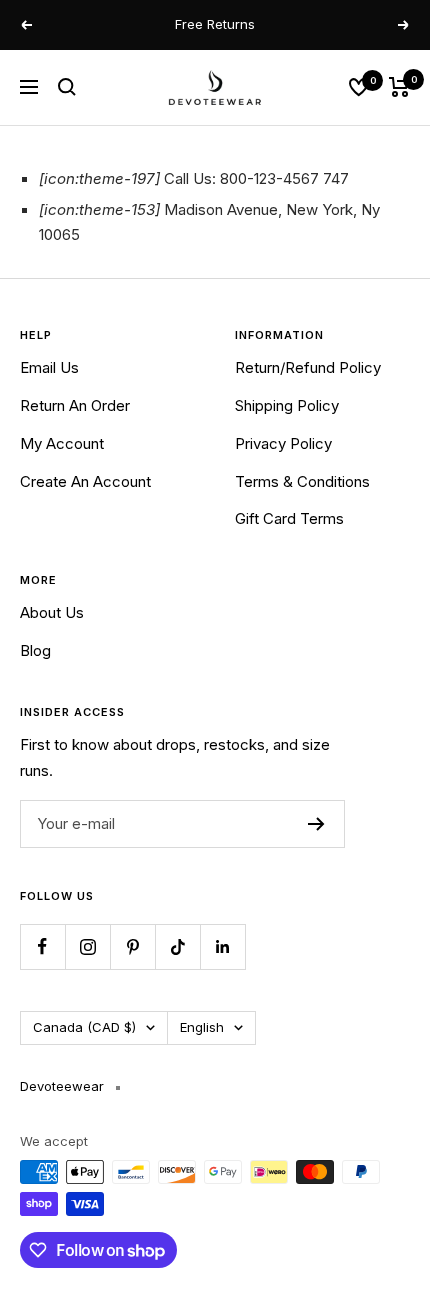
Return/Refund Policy (308, 367)
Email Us (49, 367)
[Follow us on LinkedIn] (222, 946)
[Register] (316, 824)
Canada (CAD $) (84, 1027)
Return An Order (75, 405)
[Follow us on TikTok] (177, 946)
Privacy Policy (283, 443)
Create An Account (85, 481)
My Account (62, 443)
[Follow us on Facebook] (42, 946)
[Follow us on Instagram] (87, 946)
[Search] (67, 87)
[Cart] (399, 87)
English (202, 1027)
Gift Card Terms (289, 518)
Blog (35, 650)
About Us (52, 612)
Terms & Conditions (302, 481)
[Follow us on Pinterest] (132, 946)
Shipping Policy (287, 405)
